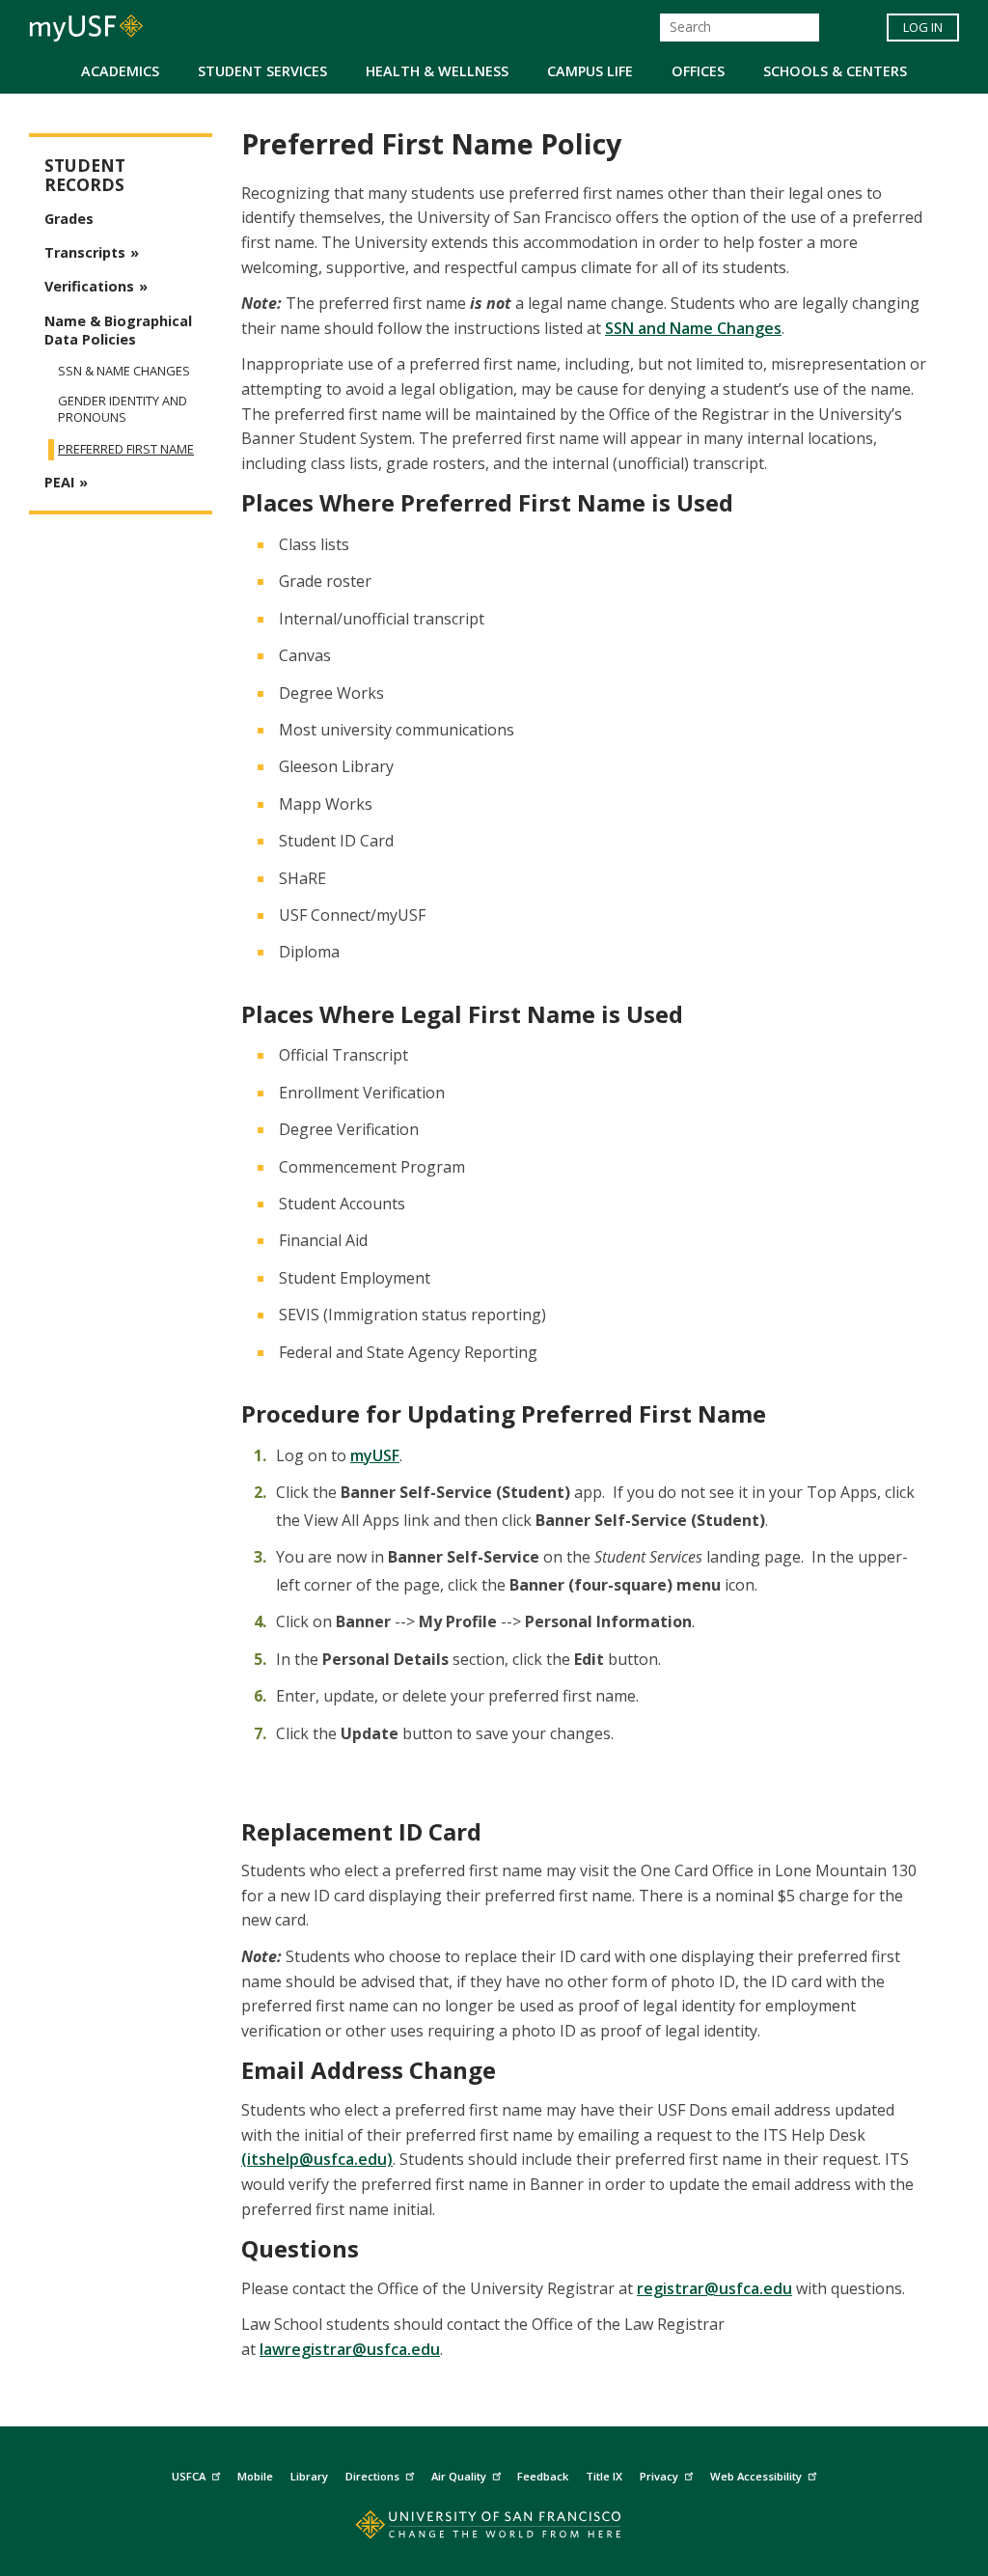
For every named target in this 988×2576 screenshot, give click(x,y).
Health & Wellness (437, 71)
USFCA (189, 2476)
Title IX (604, 2476)
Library (309, 2476)
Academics (120, 71)
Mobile (255, 2476)
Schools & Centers (835, 71)
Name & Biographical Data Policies (118, 330)
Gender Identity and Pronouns (123, 409)
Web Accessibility (756, 2476)
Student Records (85, 175)
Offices (698, 71)
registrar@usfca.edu (714, 2288)
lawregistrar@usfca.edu (350, 2349)
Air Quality (459, 2476)
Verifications (89, 286)
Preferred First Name (126, 449)
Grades (69, 219)
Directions (372, 2476)
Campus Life (590, 71)
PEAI (59, 482)
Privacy (659, 2476)
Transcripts (85, 252)
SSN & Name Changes (124, 371)
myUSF (375, 1455)
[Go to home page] (494, 2529)
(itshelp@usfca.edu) (317, 2159)
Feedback (543, 2476)
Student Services (262, 71)
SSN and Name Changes (693, 328)
